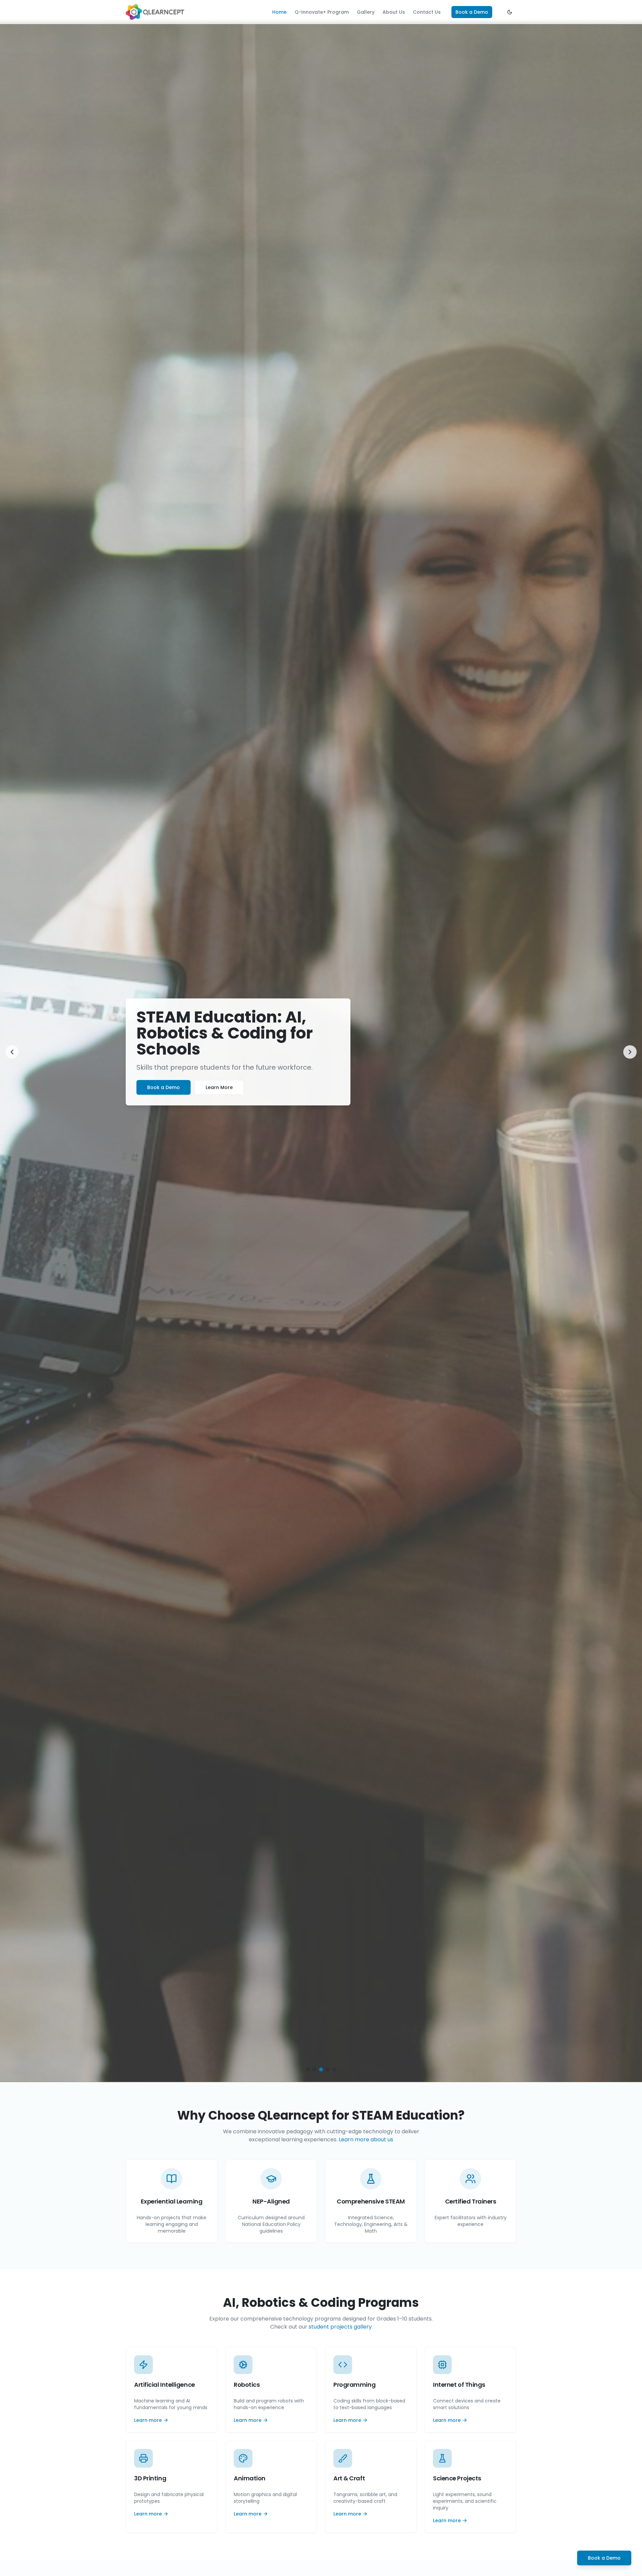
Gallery (366, 12)
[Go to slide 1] (308, 2069)
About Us (394, 12)
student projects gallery (340, 2327)
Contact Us (427, 12)
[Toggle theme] (510, 12)
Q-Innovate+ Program (322, 12)
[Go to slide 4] (328, 2069)
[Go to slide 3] (321, 2069)
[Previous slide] (12, 1052)
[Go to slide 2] (314, 2069)
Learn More (219, 1087)
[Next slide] (630, 1052)
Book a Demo (472, 12)
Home (279, 12)
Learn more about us (366, 2139)
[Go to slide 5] (334, 2069)
